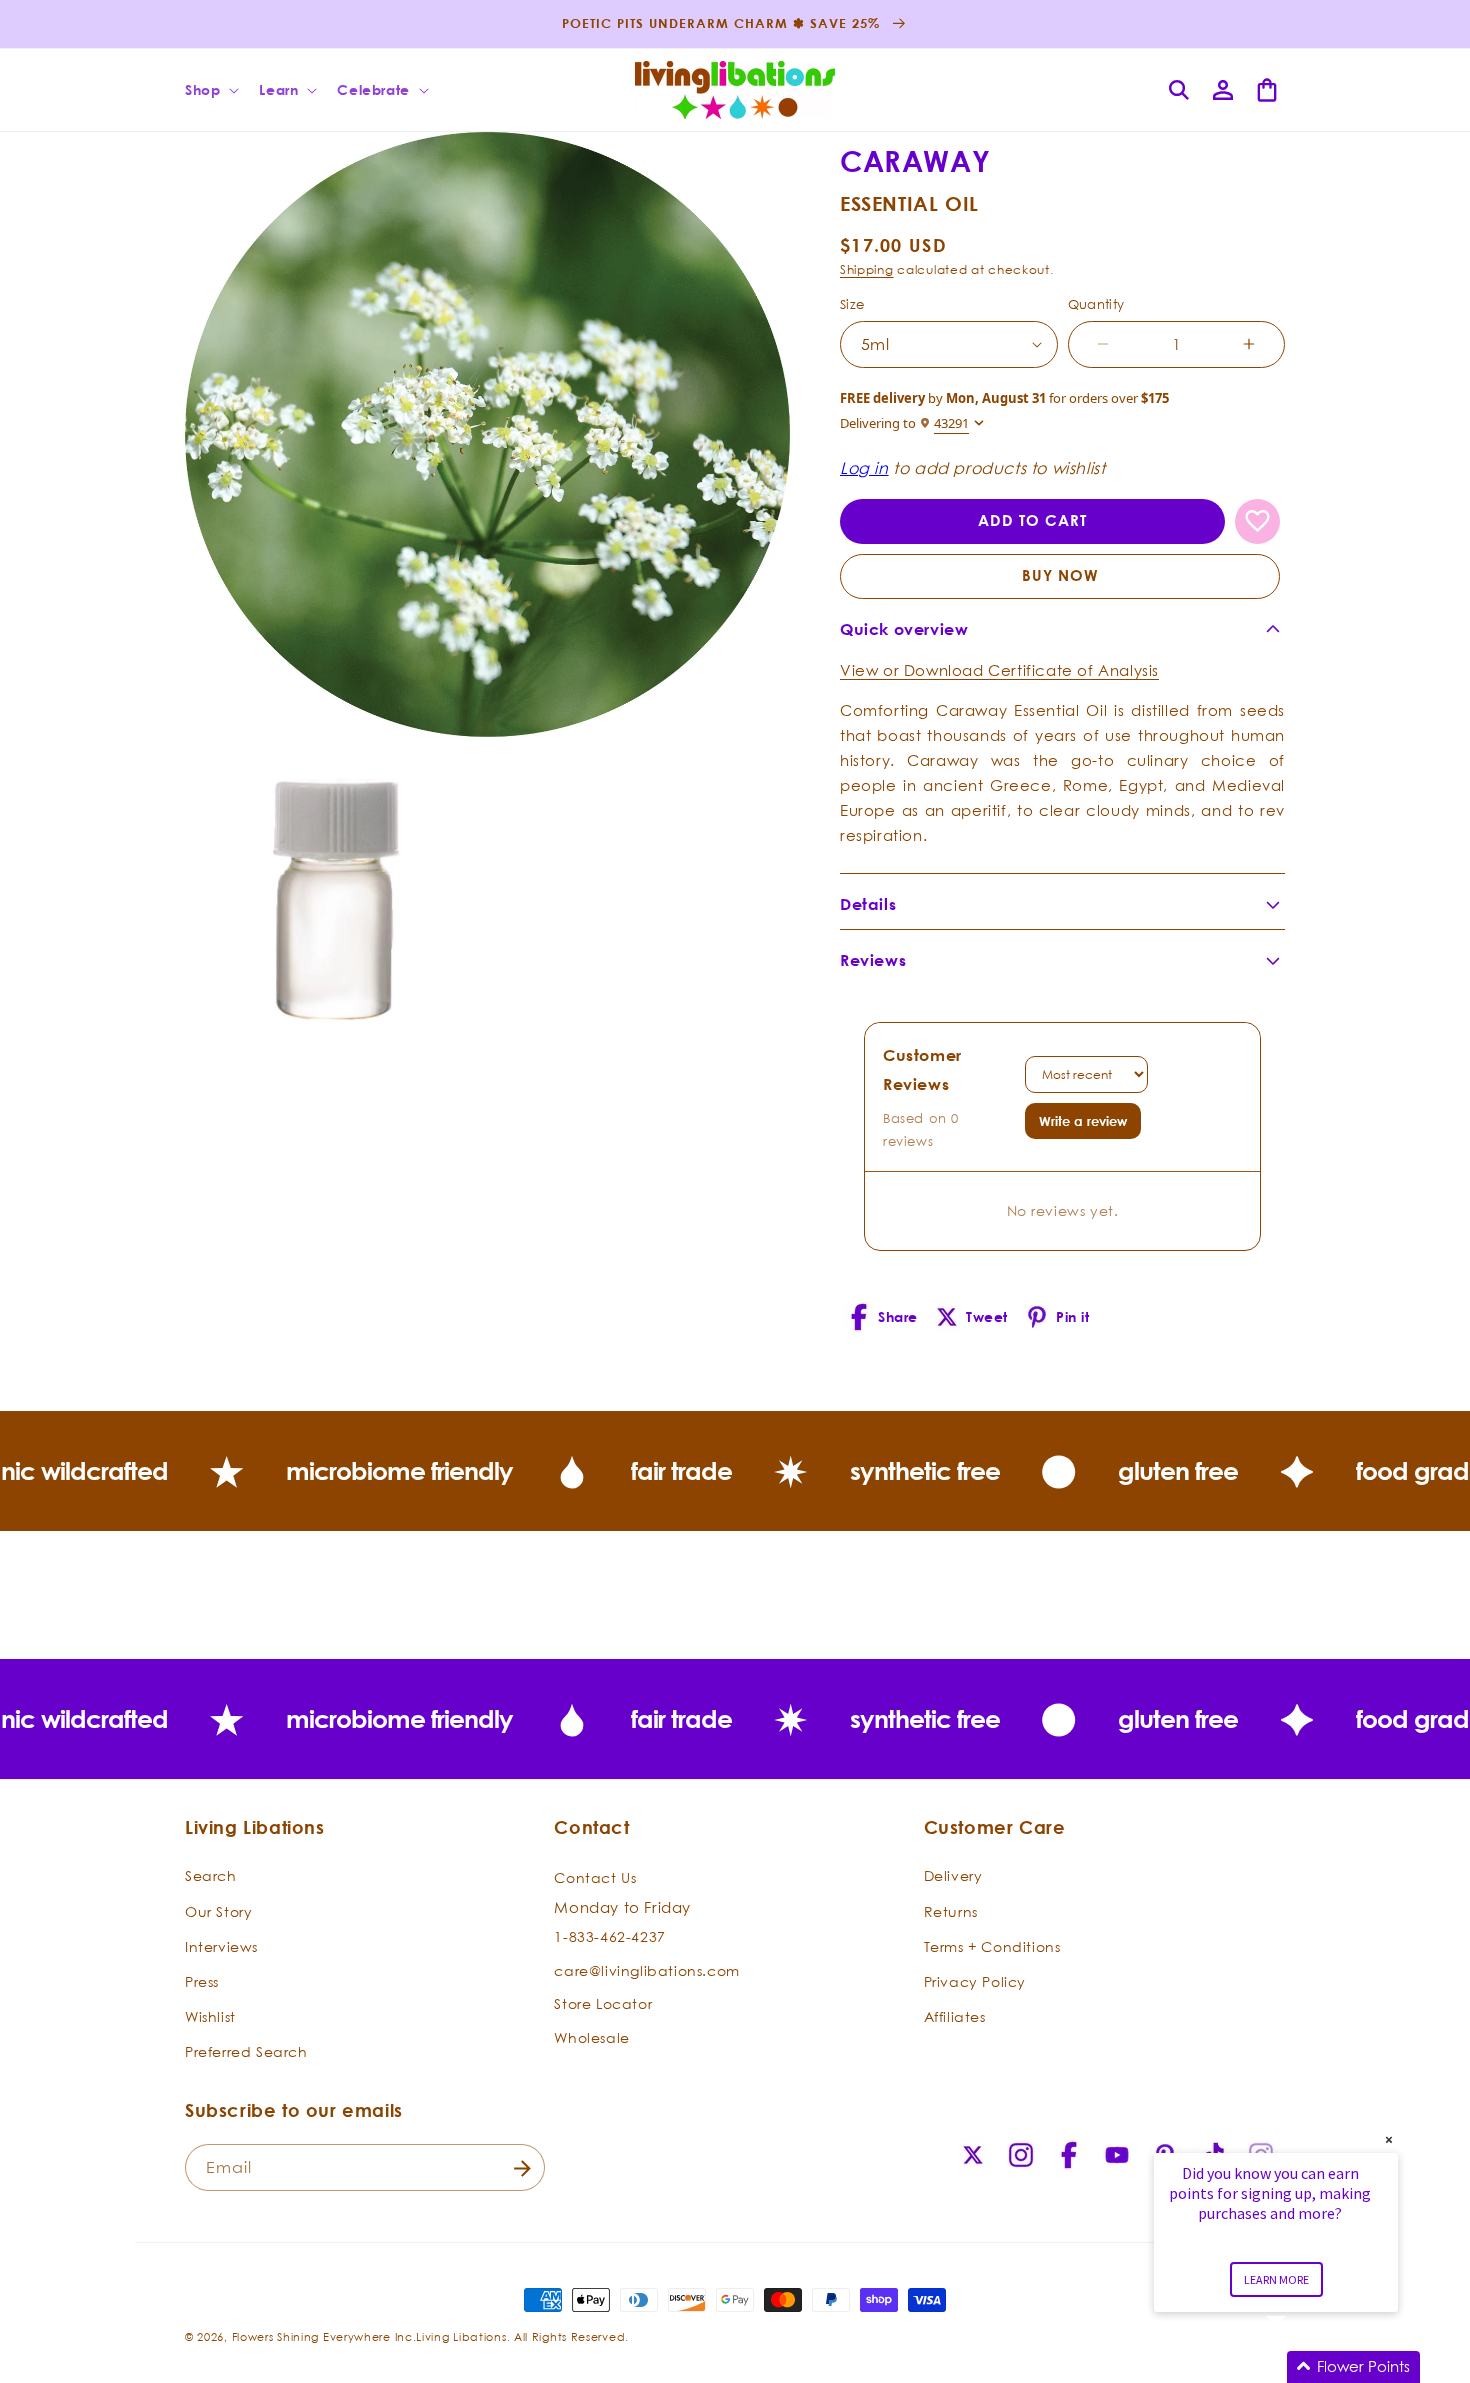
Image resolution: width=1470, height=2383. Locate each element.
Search (211, 1875)
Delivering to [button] (904, 423)
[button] (210, 90)
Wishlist (210, 2016)
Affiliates (955, 2016)
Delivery (953, 1875)
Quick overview (904, 629)
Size (852, 304)
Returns (951, 1910)
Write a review (1083, 1121)
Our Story (218, 1910)
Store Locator (603, 2003)
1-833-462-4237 (609, 1936)
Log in (864, 468)
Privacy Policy (975, 1981)
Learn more (1276, 2279)
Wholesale (591, 2036)
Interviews (221, 1945)
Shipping (867, 269)
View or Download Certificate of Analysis (999, 670)
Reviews (873, 960)
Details (868, 904)
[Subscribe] (522, 2168)
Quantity (1096, 304)
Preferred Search (246, 2051)
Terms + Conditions (992, 1945)
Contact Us (595, 1877)
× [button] (1389, 2139)
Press (202, 1981)
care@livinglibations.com (646, 1969)
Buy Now (1060, 575)
